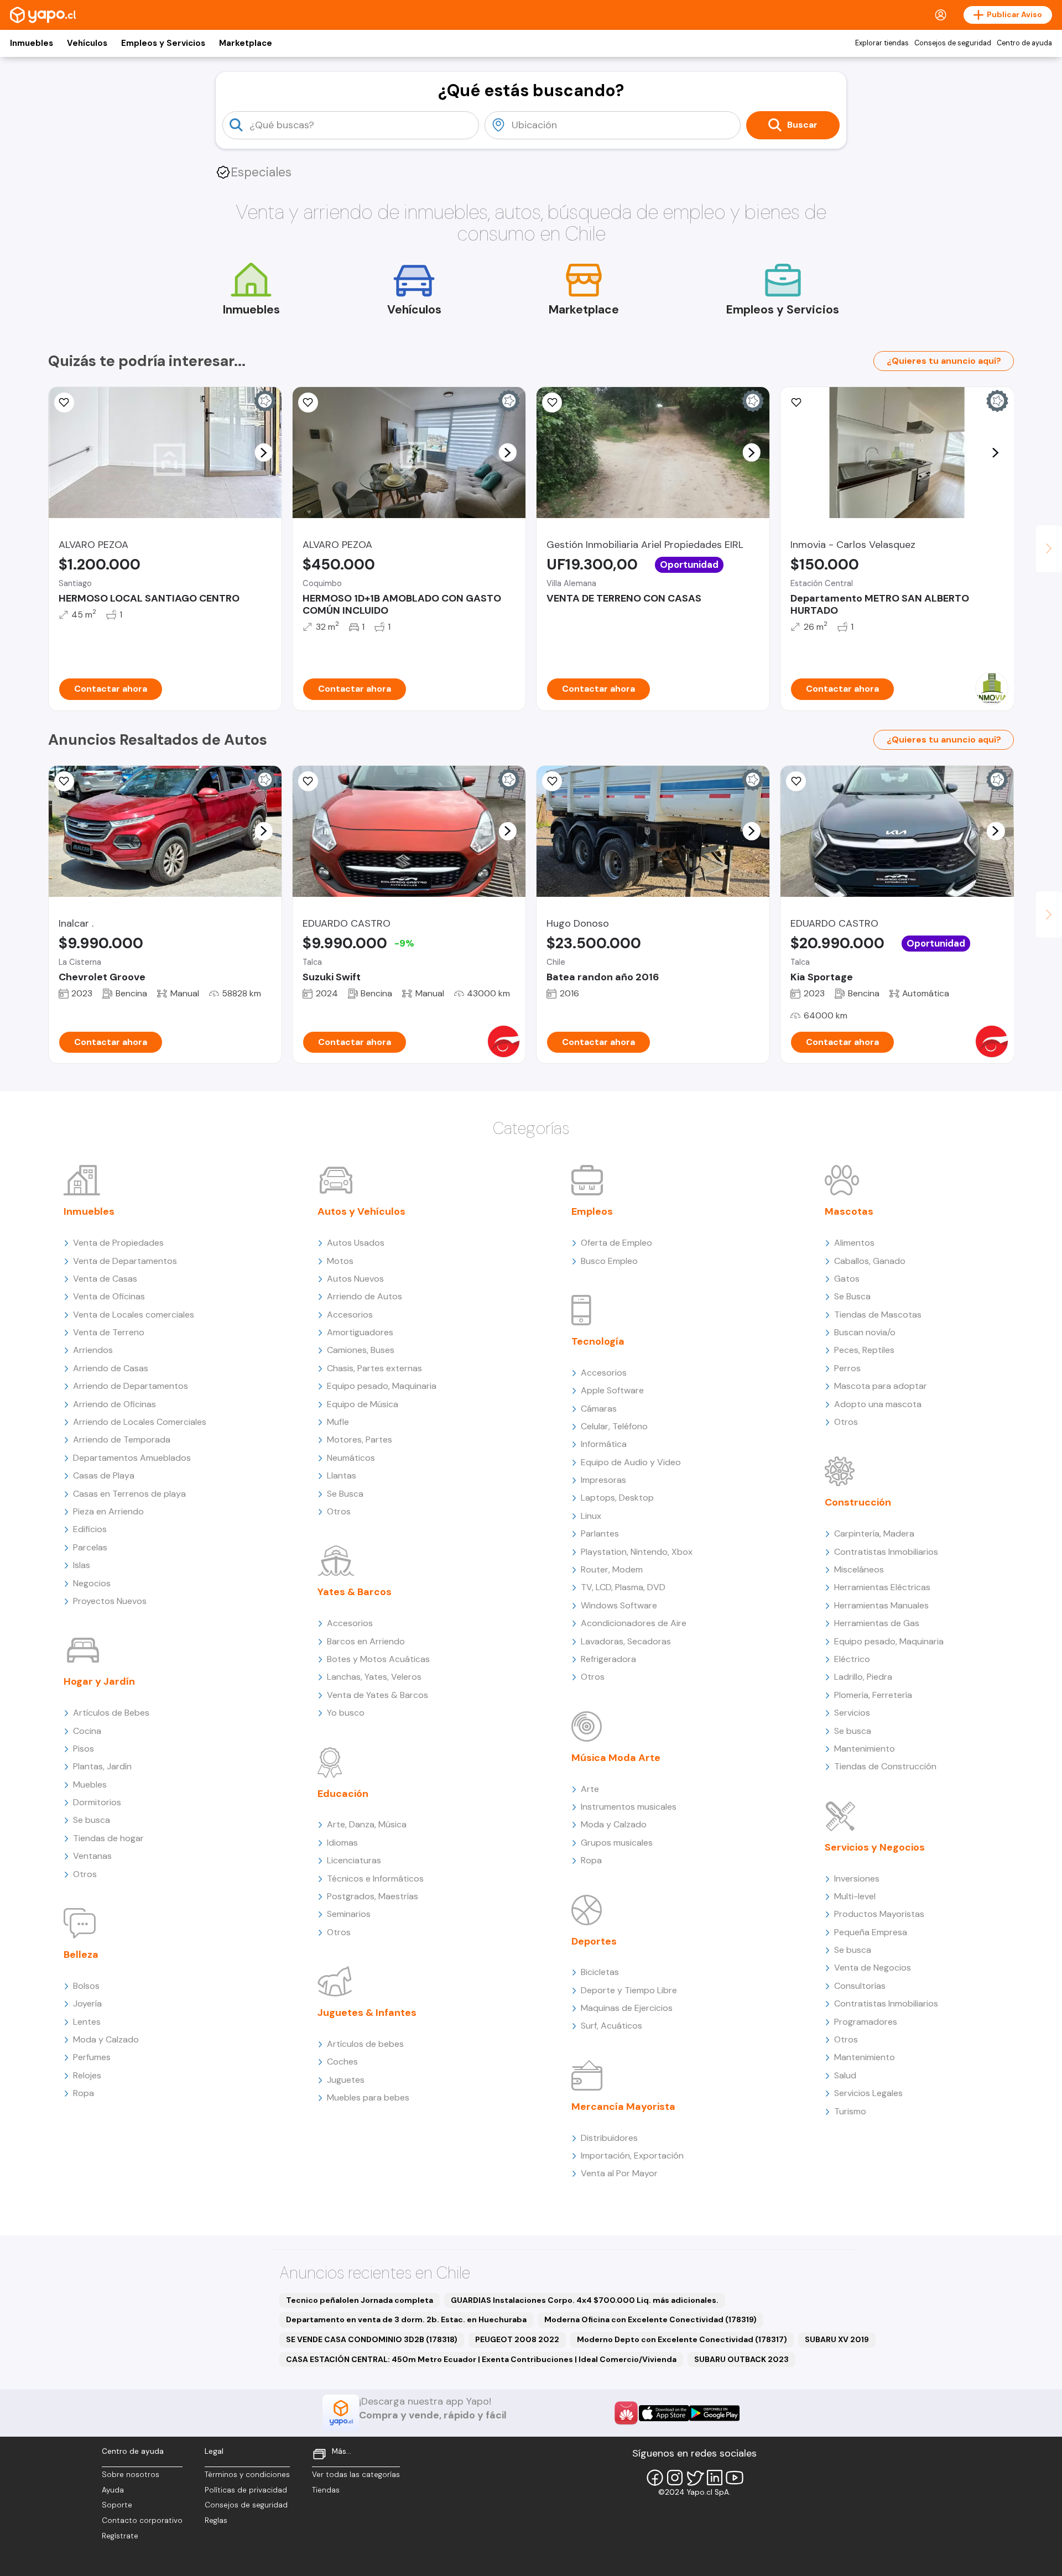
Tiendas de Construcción (885, 1766)
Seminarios (349, 1914)
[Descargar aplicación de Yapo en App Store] (664, 2413)
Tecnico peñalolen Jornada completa (360, 2300)
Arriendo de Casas (111, 1368)
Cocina (87, 1731)
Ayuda (113, 2490)
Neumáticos (351, 1458)
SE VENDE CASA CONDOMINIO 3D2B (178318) (372, 2339)
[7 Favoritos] (796, 403)
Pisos (84, 1749)
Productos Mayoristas (879, 1914)
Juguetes (346, 2080)
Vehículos (87, 43)
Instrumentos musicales (629, 1807)
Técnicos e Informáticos (375, 1879)
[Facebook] (655, 2478)
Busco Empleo (609, 1261)
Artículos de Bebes (111, 1713)
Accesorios (350, 1315)
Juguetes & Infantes (367, 2013)
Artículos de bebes (365, 2044)
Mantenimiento (865, 1749)
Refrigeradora (608, 1659)
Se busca (92, 1820)
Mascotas (849, 1211)
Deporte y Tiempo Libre (629, 1990)
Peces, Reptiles (864, 1350)
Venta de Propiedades (118, 1243)
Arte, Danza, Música (367, 1824)
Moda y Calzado (106, 2039)
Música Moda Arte (616, 1758)
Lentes (87, 2022)
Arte (590, 1789)
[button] (263, 452)
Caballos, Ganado (870, 1261)
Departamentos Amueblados (132, 1458)
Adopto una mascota (878, 1404)
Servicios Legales (868, 2093)
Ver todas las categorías (356, 2475)
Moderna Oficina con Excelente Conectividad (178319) (650, 2319)
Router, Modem (612, 1569)
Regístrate (120, 2536)
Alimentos (854, 1243)
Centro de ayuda (1024, 43)
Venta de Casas (105, 1279)
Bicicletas (600, 1972)
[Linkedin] (715, 2478)
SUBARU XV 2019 (837, 2339)
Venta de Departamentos (125, 1261)
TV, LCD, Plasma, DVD (623, 1587)
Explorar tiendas (882, 43)
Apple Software (612, 1390)
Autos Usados (356, 1243)
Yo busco (346, 1713)
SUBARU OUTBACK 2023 (741, 2359)
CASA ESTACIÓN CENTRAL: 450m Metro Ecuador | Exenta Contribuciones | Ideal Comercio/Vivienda (481, 2359)
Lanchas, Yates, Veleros (374, 1677)
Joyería (87, 2003)
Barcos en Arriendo (366, 1641)
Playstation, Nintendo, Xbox (637, 1552)
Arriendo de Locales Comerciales (140, 1422)
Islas (82, 1565)
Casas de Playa (104, 1475)
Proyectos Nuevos (110, 1601)
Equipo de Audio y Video (631, 1462)
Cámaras (599, 1409)
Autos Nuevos (355, 1279)
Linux (591, 1516)
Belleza (81, 1955)
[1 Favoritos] (308, 781)
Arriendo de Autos (365, 1296)
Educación (343, 1794)
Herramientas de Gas (877, 1623)
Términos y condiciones (247, 2475)
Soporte (117, 2505)
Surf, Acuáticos (611, 2026)
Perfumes (92, 2057)
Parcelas (90, 1547)
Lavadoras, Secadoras (626, 1641)
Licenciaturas (354, 1860)
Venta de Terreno (109, 1332)
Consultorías (860, 1986)
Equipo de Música (363, 1404)
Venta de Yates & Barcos (378, 1695)
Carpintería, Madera (874, 1533)
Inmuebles (32, 43)
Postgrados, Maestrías (373, 1896)
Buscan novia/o (865, 1332)
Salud (845, 2075)
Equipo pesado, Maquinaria (382, 1386)
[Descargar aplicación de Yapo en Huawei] (626, 2413)
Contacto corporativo (142, 2520)
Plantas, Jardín (102, 1766)
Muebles (90, 1785)
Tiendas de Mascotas (878, 1315)
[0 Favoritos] (64, 403)
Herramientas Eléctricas (882, 1587)
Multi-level (855, 1896)
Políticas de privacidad (246, 2490)
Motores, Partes (360, 1439)
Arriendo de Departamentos (131, 1386)
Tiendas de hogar (108, 1838)
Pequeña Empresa (871, 1932)
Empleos (592, 1211)
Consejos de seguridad (953, 43)
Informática (604, 1444)
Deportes (594, 1941)
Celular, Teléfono (614, 1426)
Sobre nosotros (131, 2475)
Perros (847, 1368)
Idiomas (342, 1843)
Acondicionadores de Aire (634, 1623)
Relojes (87, 2075)
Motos (340, 1261)
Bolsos (86, 1986)
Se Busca (345, 1494)
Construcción (858, 1502)
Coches (342, 2062)
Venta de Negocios (873, 1968)
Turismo (850, 2111)
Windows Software (619, 1605)
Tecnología (598, 1341)
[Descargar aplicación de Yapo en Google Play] (714, 2413)
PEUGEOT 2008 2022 (517, 2339)
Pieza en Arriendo (108, 1511)
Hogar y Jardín (99, 1681)
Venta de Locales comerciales (134, 1315)
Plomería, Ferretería (873, 1695)
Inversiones (857, 1879)
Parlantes (600, 1533)
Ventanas (92, 1856)
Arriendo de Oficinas (114, 1404)
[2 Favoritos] (308, 403)
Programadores (866, 2022)
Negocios (92, 1583)
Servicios (852, 1713)
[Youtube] (735, 2478)
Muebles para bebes (368, 2097)
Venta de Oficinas (109, 1296)
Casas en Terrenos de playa (129, 1494)
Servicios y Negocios (875, 1847)
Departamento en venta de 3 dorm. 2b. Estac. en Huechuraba (406, 2319)
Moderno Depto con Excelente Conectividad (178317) (682, 2339)
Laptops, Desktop (617, 1498)
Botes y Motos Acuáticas (378, 1659)
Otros (85, 1874)
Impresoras (603, 1480)
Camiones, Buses (361, 1350)
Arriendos (93, 1350)
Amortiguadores (360, 1332)
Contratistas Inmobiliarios (886, 1552)
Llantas (342, 1475)
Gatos (847, 1279)
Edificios (90, 1529)
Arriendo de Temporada (122, 1439)
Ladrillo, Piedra (863, 1677)
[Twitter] (695, 2478)
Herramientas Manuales (881, 1605)
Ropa (84, 2093)
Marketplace (246, 43)
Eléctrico (852, 1659)
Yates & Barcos (355, 1592)
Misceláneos (859, 1569)
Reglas (216, 2520)
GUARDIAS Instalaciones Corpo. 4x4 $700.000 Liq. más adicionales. (585, 2300)
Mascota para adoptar (881, 1386)
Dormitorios (97, 1802)
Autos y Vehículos (361, 1211)
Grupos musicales (617, 1843)
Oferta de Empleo (616, 1243)
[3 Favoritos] (64, 781)
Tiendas (326, 2490)
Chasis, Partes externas (374, 1368)
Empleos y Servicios (163, 43)
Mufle (338, 1422)
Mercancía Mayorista (623, 2107)
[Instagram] (675, 2478)
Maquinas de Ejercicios (627, 2008)
